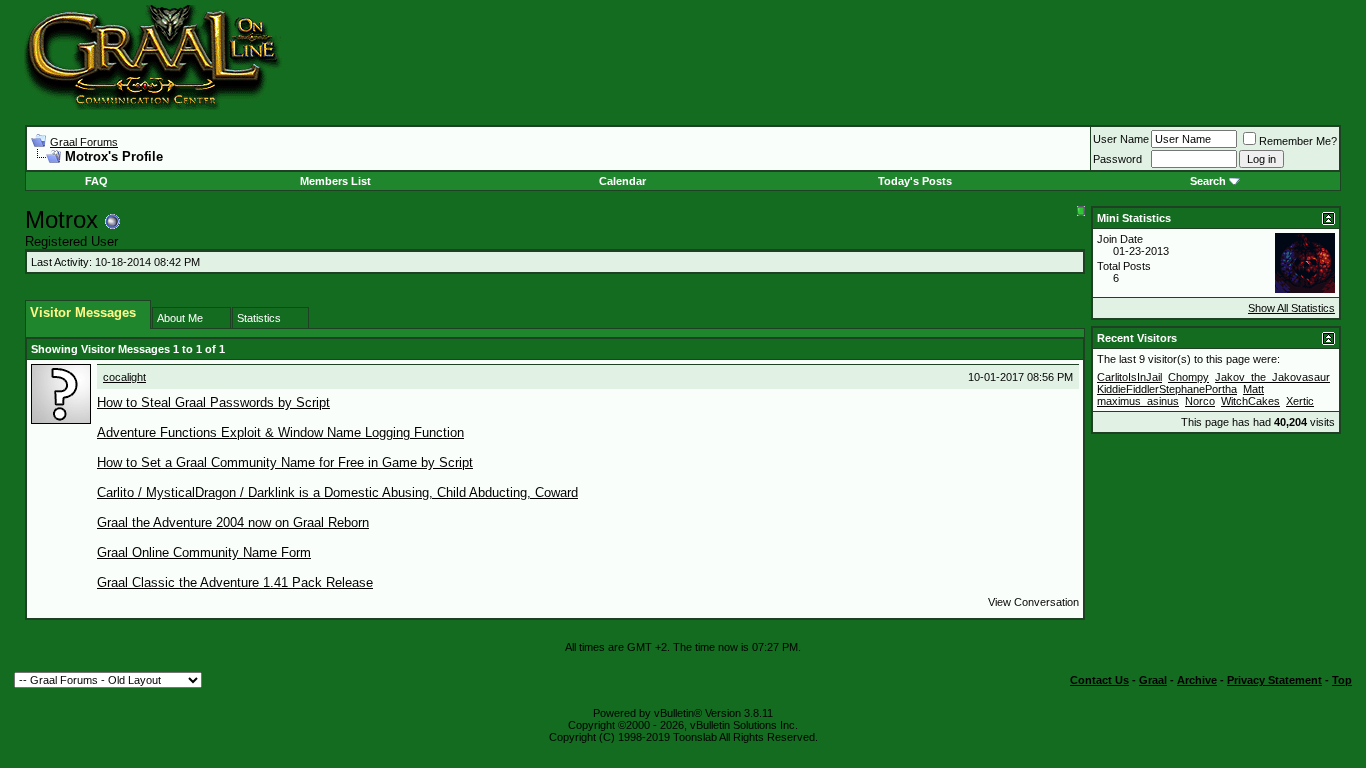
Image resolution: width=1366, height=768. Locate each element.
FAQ (96, 181)
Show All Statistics (1291, 308)
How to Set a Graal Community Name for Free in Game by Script (285, 462)
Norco (1200, 401)
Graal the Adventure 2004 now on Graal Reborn (233, 522)
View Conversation (1033, 602)
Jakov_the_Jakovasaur (1272, 377)
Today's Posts (915, 181)
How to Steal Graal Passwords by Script (213, 402)
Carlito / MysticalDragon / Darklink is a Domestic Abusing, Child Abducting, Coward (337, 492)
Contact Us (1099, 680)
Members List (335, 181)
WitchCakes (1250, 401)
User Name (1121, 139)
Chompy (1188, 377)
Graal (1153, 680)
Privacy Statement (1274, 680)
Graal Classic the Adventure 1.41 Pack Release (235, 582)
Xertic (1300, 401)
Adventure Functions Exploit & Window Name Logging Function (280, 432)
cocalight (124, 377)
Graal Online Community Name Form (204, 552)
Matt (1253, 389)
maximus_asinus (1138, 401)
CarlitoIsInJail (1129, 377)
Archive (1197, 680)
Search (1208, 181)
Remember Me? (1298, 141)
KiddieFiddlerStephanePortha (1167, 389)
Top (1342, 680)
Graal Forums (84, 142)
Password (1117, 159)
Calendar (622, 181)
